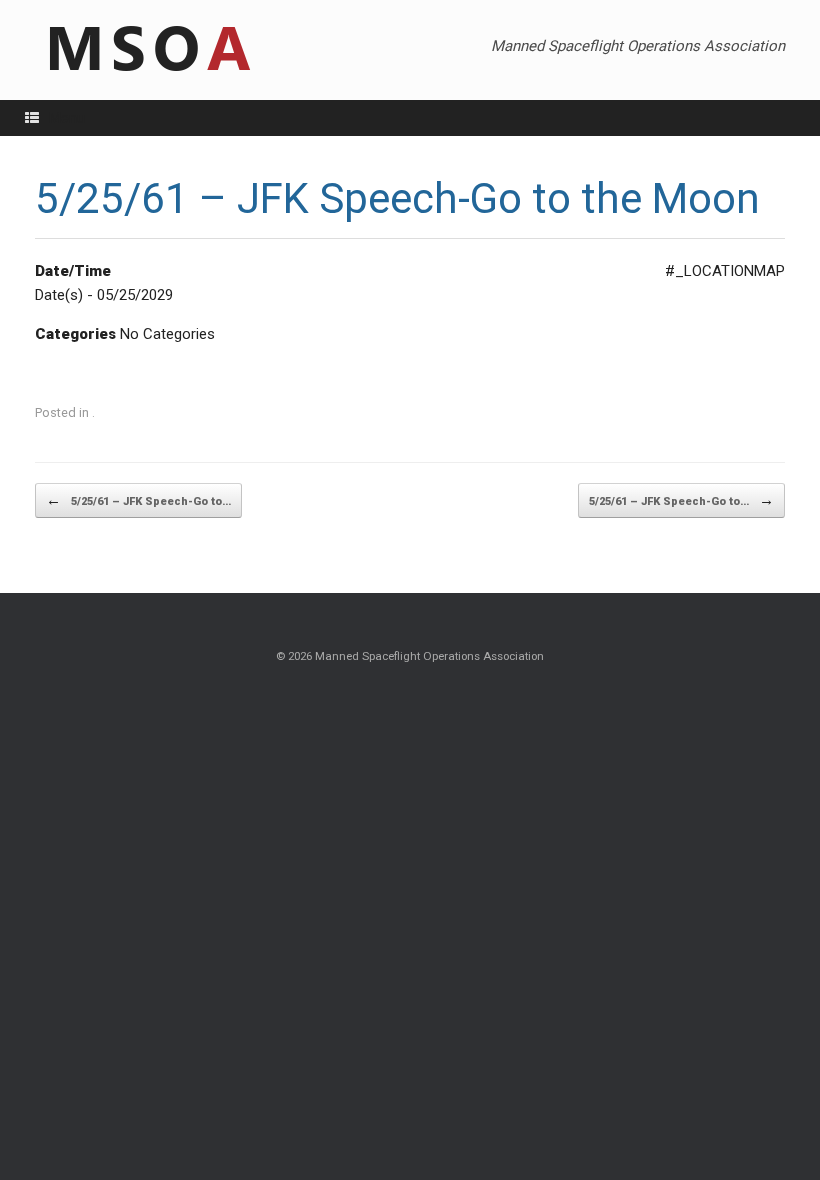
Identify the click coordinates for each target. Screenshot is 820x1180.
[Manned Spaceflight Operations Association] (147, 50)
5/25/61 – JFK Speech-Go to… (138, 500)
